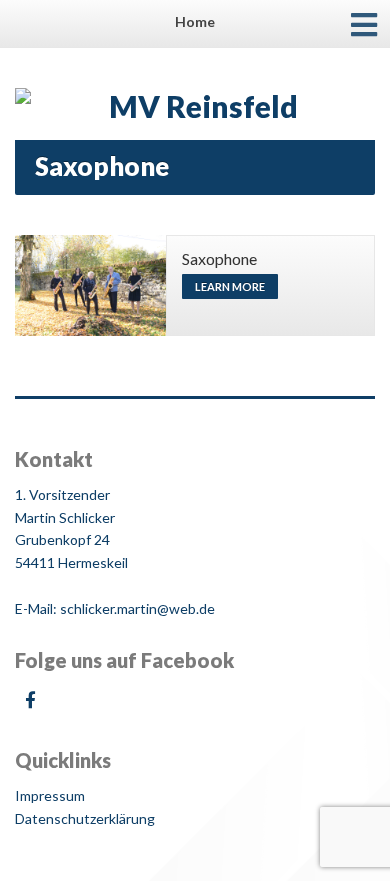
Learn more (230, 286)
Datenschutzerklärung (85, 818)
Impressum (50, 795)
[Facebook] (30, 700)
